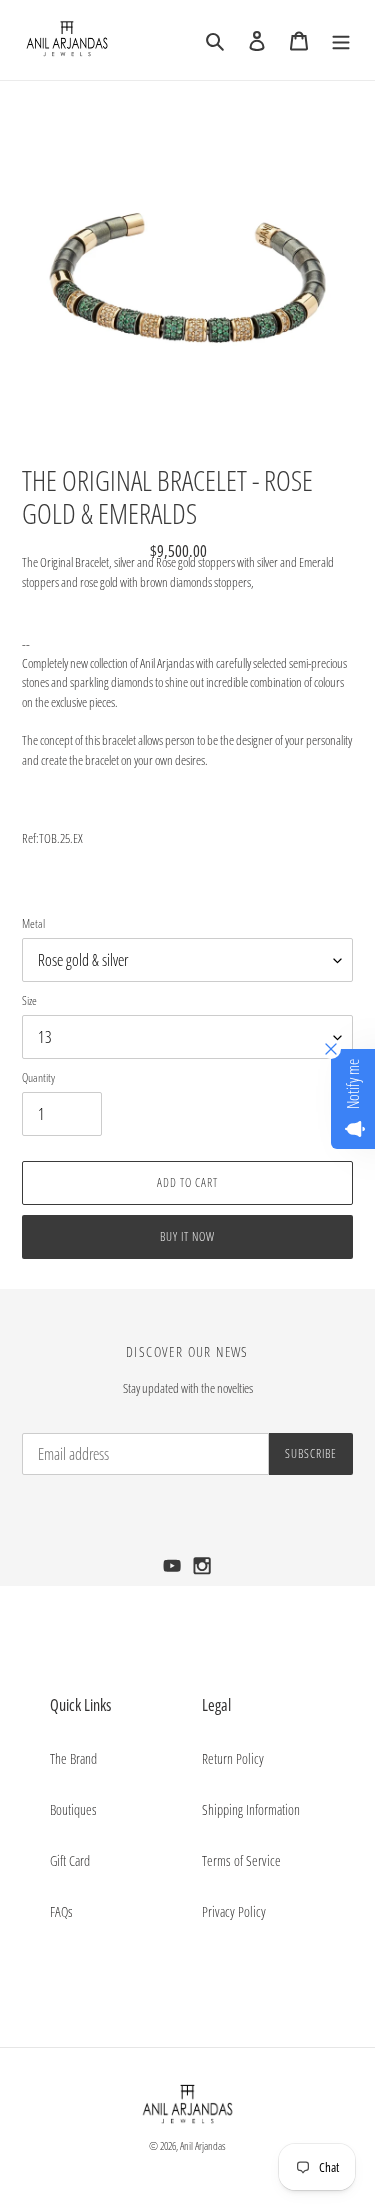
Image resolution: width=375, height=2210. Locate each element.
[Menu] (341, 40)
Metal (33, 923)
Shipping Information (251, 1809)
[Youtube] (174, 1571)
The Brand (73, 1758)
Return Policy (233, 1758)
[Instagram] (202, 1571)
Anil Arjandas (203, 2145)
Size (29, 1000)
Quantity (38, 1077)
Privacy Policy (234, 1911)
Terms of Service (241, 1860)
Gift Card (70, 1860)
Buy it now (187, 1236)
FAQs (61, 1911)
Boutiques (73, 1809)
